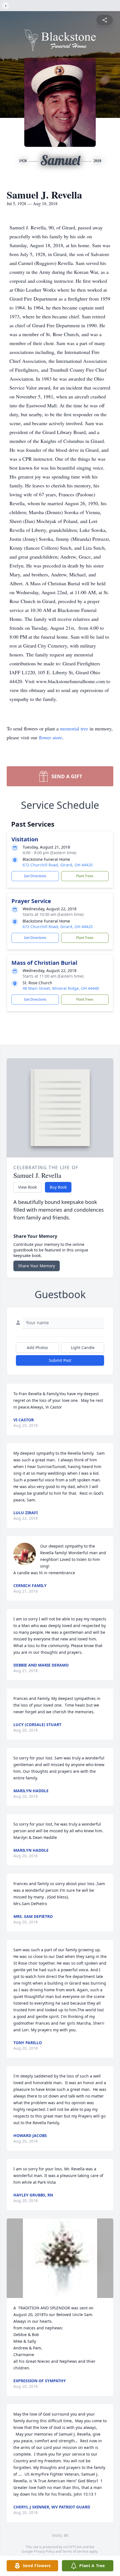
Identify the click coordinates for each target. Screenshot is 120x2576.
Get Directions (35, 876)
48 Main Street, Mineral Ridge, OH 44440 (61, 988)
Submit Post (60, 1360)
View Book (27, 1187)
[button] (60, 2258)
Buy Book (58, 1187)
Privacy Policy (44, 2551)
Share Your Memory (37, 1266)
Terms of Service (75, 2551)
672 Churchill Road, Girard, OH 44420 (58, 865)
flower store (51, 737)
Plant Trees (85, 876)
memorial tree (74, 728)
